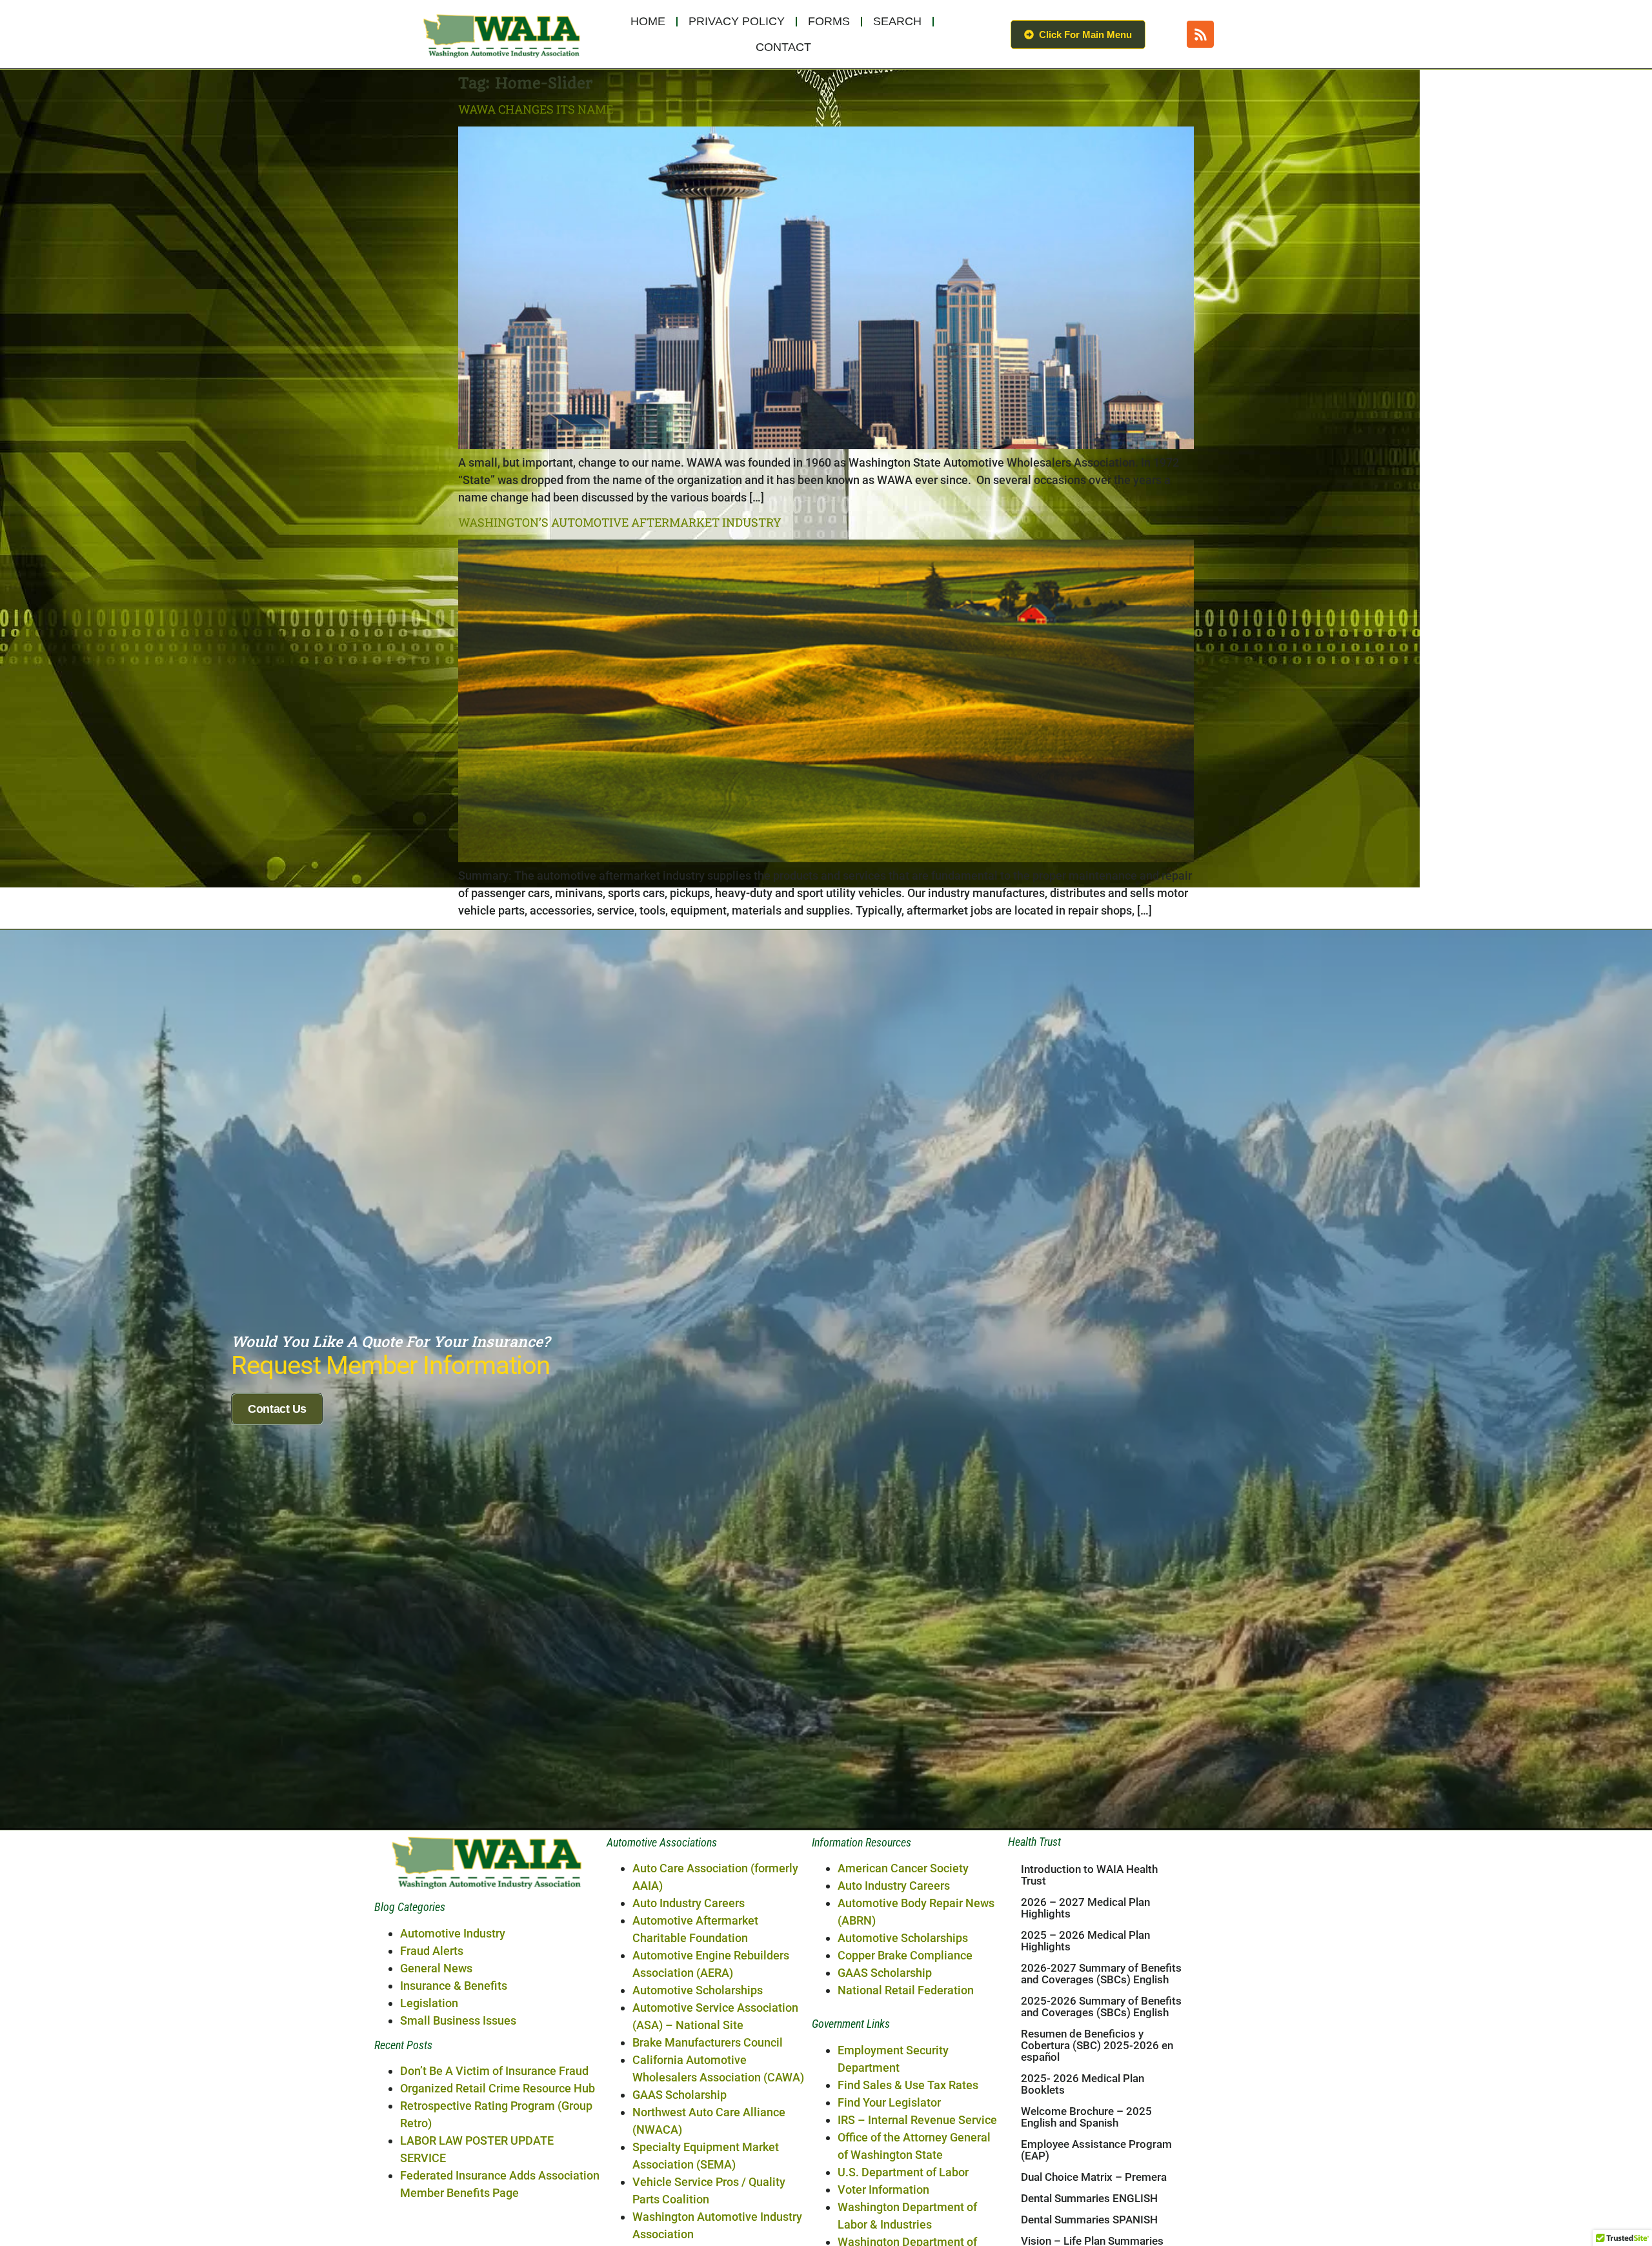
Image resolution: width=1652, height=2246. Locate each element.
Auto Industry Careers (689, 1903)
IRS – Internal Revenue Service (917, 2120)
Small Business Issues (458, 2020)
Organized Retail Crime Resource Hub (498, 2088)
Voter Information (883, 2190)
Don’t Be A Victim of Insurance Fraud (494, 2071)
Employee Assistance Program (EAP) (1096, 2150)
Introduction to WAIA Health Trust (1089, 1875)
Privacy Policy (737, 21)
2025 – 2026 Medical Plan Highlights (1085, 1941)
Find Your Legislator (889, 2102)
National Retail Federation (906, 1990)
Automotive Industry (453, 1933)
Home (648, 21)
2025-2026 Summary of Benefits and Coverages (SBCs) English (1101, 2007)
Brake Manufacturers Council (708, 2042)
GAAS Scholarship (680, 2095)
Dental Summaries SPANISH (1089, 2220)
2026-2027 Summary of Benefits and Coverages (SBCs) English (1101, 1974)
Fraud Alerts (432, 1951)
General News (436, 1968)
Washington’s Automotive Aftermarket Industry (620, 522)
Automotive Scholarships (698, 1990)
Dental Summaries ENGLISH (1089, 2198)
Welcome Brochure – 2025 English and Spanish (1086, 2117)
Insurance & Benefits (454, 1986)
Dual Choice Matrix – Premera (1094, 2177)
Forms (829, 21)
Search (897, 21)
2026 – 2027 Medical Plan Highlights (1085, 1908)
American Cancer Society (903, 1868)
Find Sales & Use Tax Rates (908, 2085)
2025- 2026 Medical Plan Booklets (1083, 2084)
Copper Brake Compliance (905, 1955)
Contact (783, 47)
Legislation (429, 2003)
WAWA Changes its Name (536, 109)
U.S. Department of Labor (903, 2172)
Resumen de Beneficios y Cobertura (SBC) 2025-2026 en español (1097, 2045)
